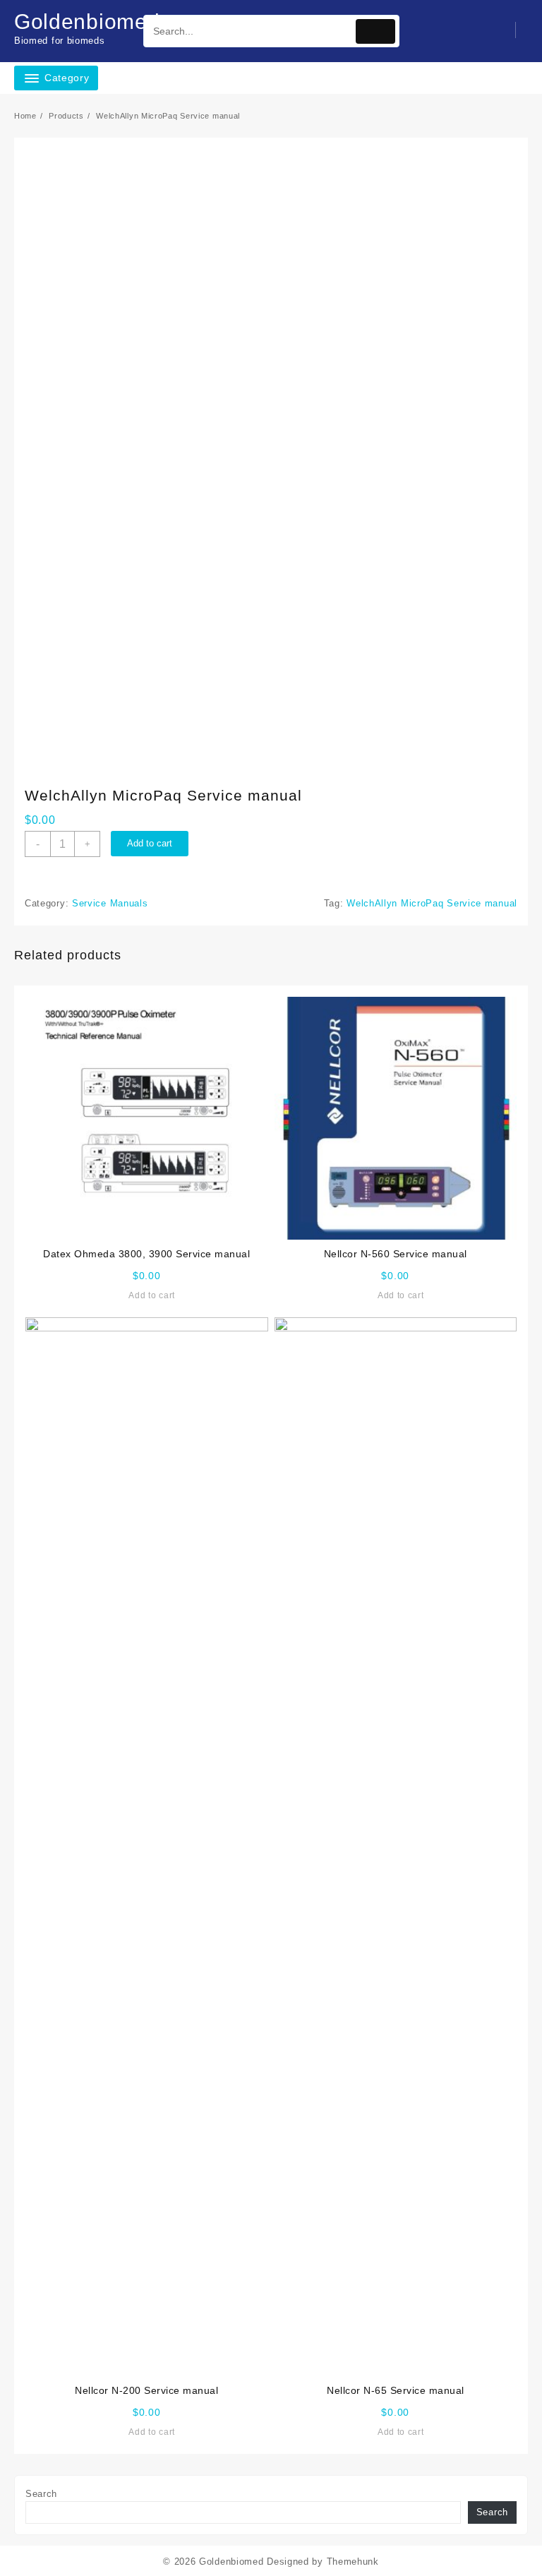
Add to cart (150, 843)
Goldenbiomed (87, 22)
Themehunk (353, 2562)
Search (41, 2494)
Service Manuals (110, 903)
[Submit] (375, 31)
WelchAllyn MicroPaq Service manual (432, 903)
